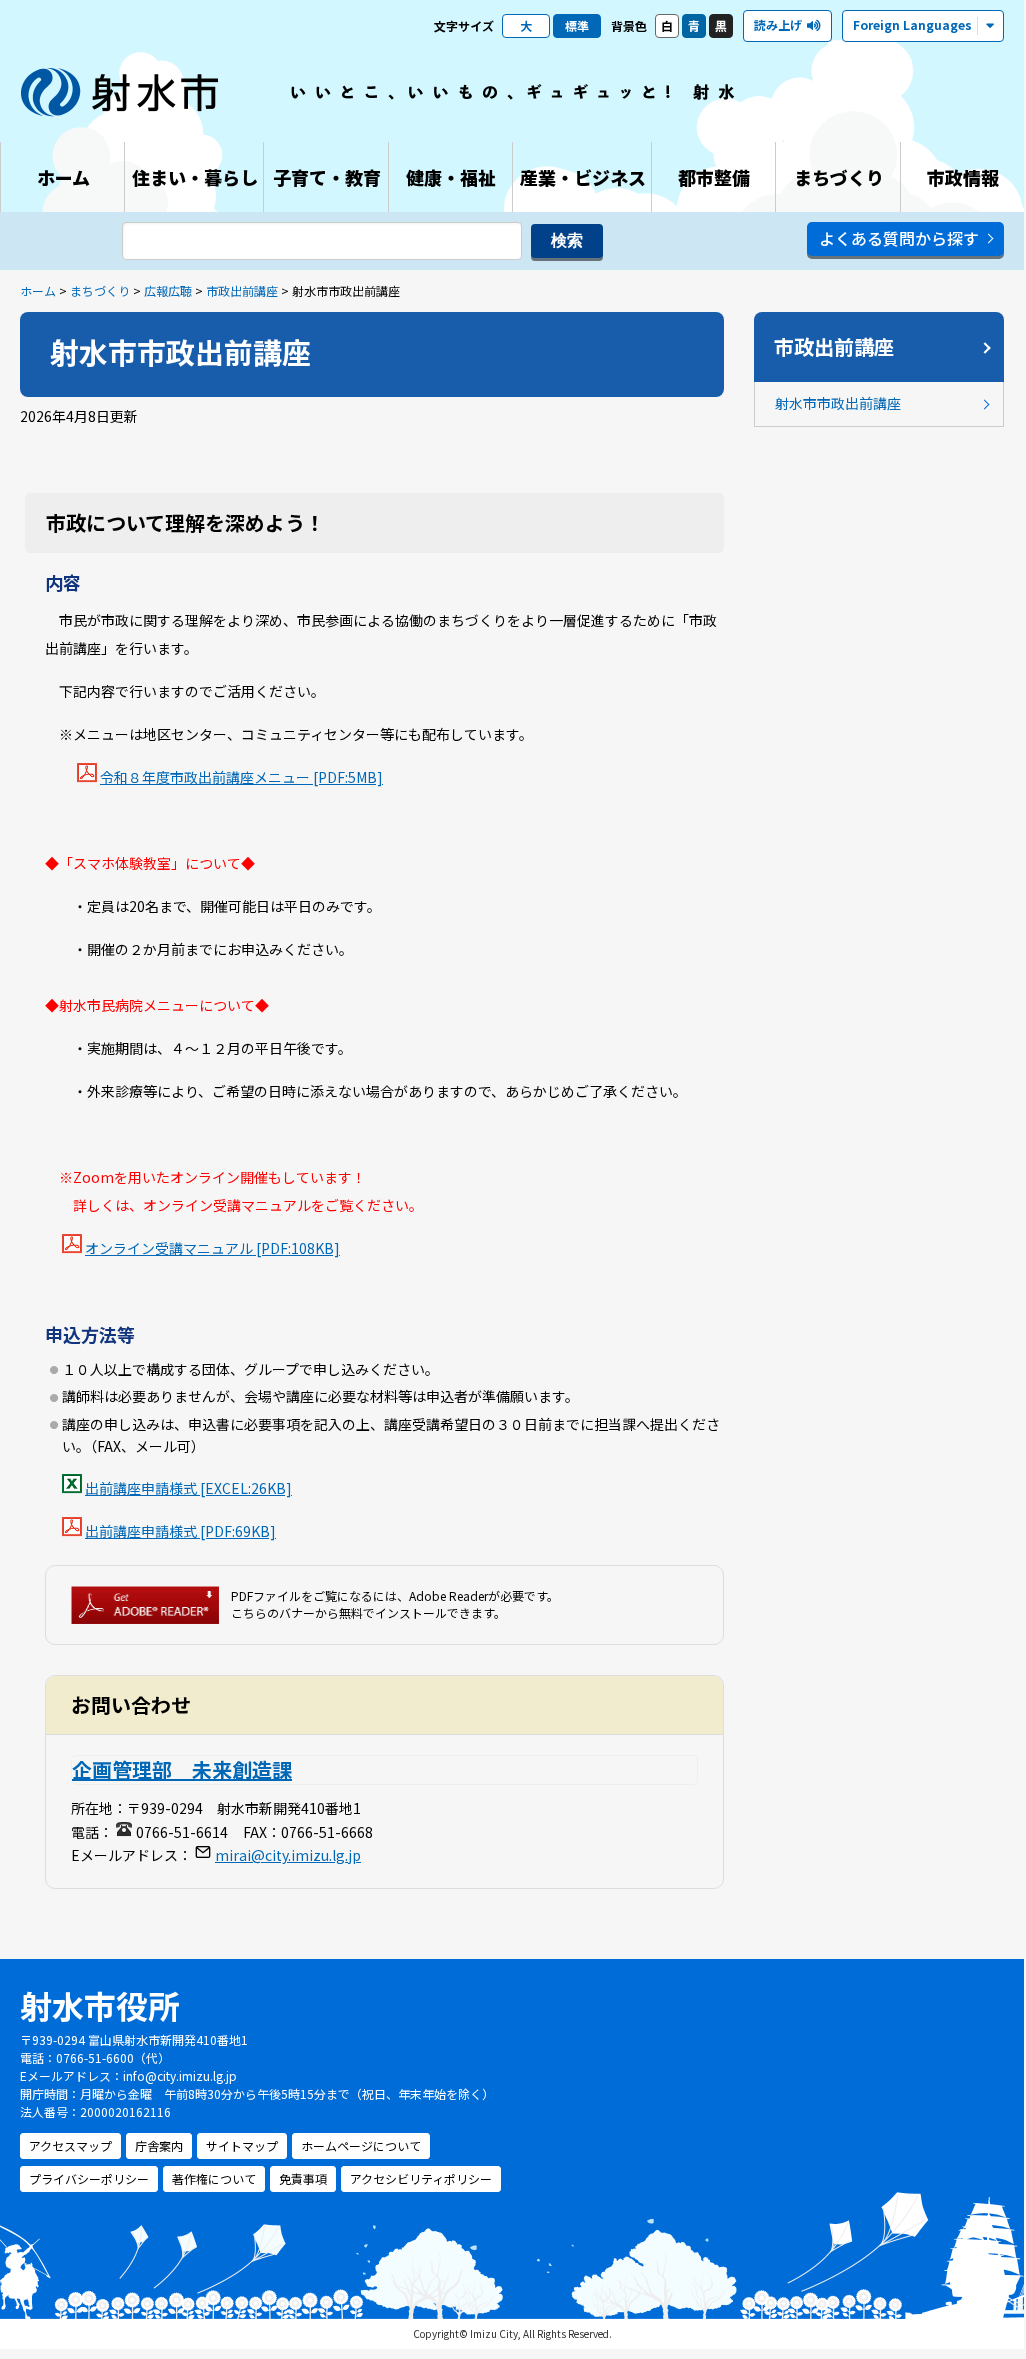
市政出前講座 (242, 290)
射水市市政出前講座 (838, 403)
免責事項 (303, 2178)
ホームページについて (361, 2145)
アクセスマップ (70, 2145)
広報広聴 (168, 290)
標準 (577, 25)
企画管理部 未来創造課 (182, 1769)
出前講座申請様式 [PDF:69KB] (180, 1531)
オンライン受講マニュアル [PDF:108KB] (212, 1248)
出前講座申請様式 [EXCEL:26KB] (188, 1488)
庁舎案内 (159, 2145)
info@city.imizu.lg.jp (180, 2075)
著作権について (214, 2178)
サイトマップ (242, 2145)
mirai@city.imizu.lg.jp (288, 1855)
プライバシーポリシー (89, 2178)
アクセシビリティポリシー (421, 2178)
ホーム (38, 290)
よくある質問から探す (899, 238)
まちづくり (100, 290)
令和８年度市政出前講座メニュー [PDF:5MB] (241, 777)
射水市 (120, 92)
